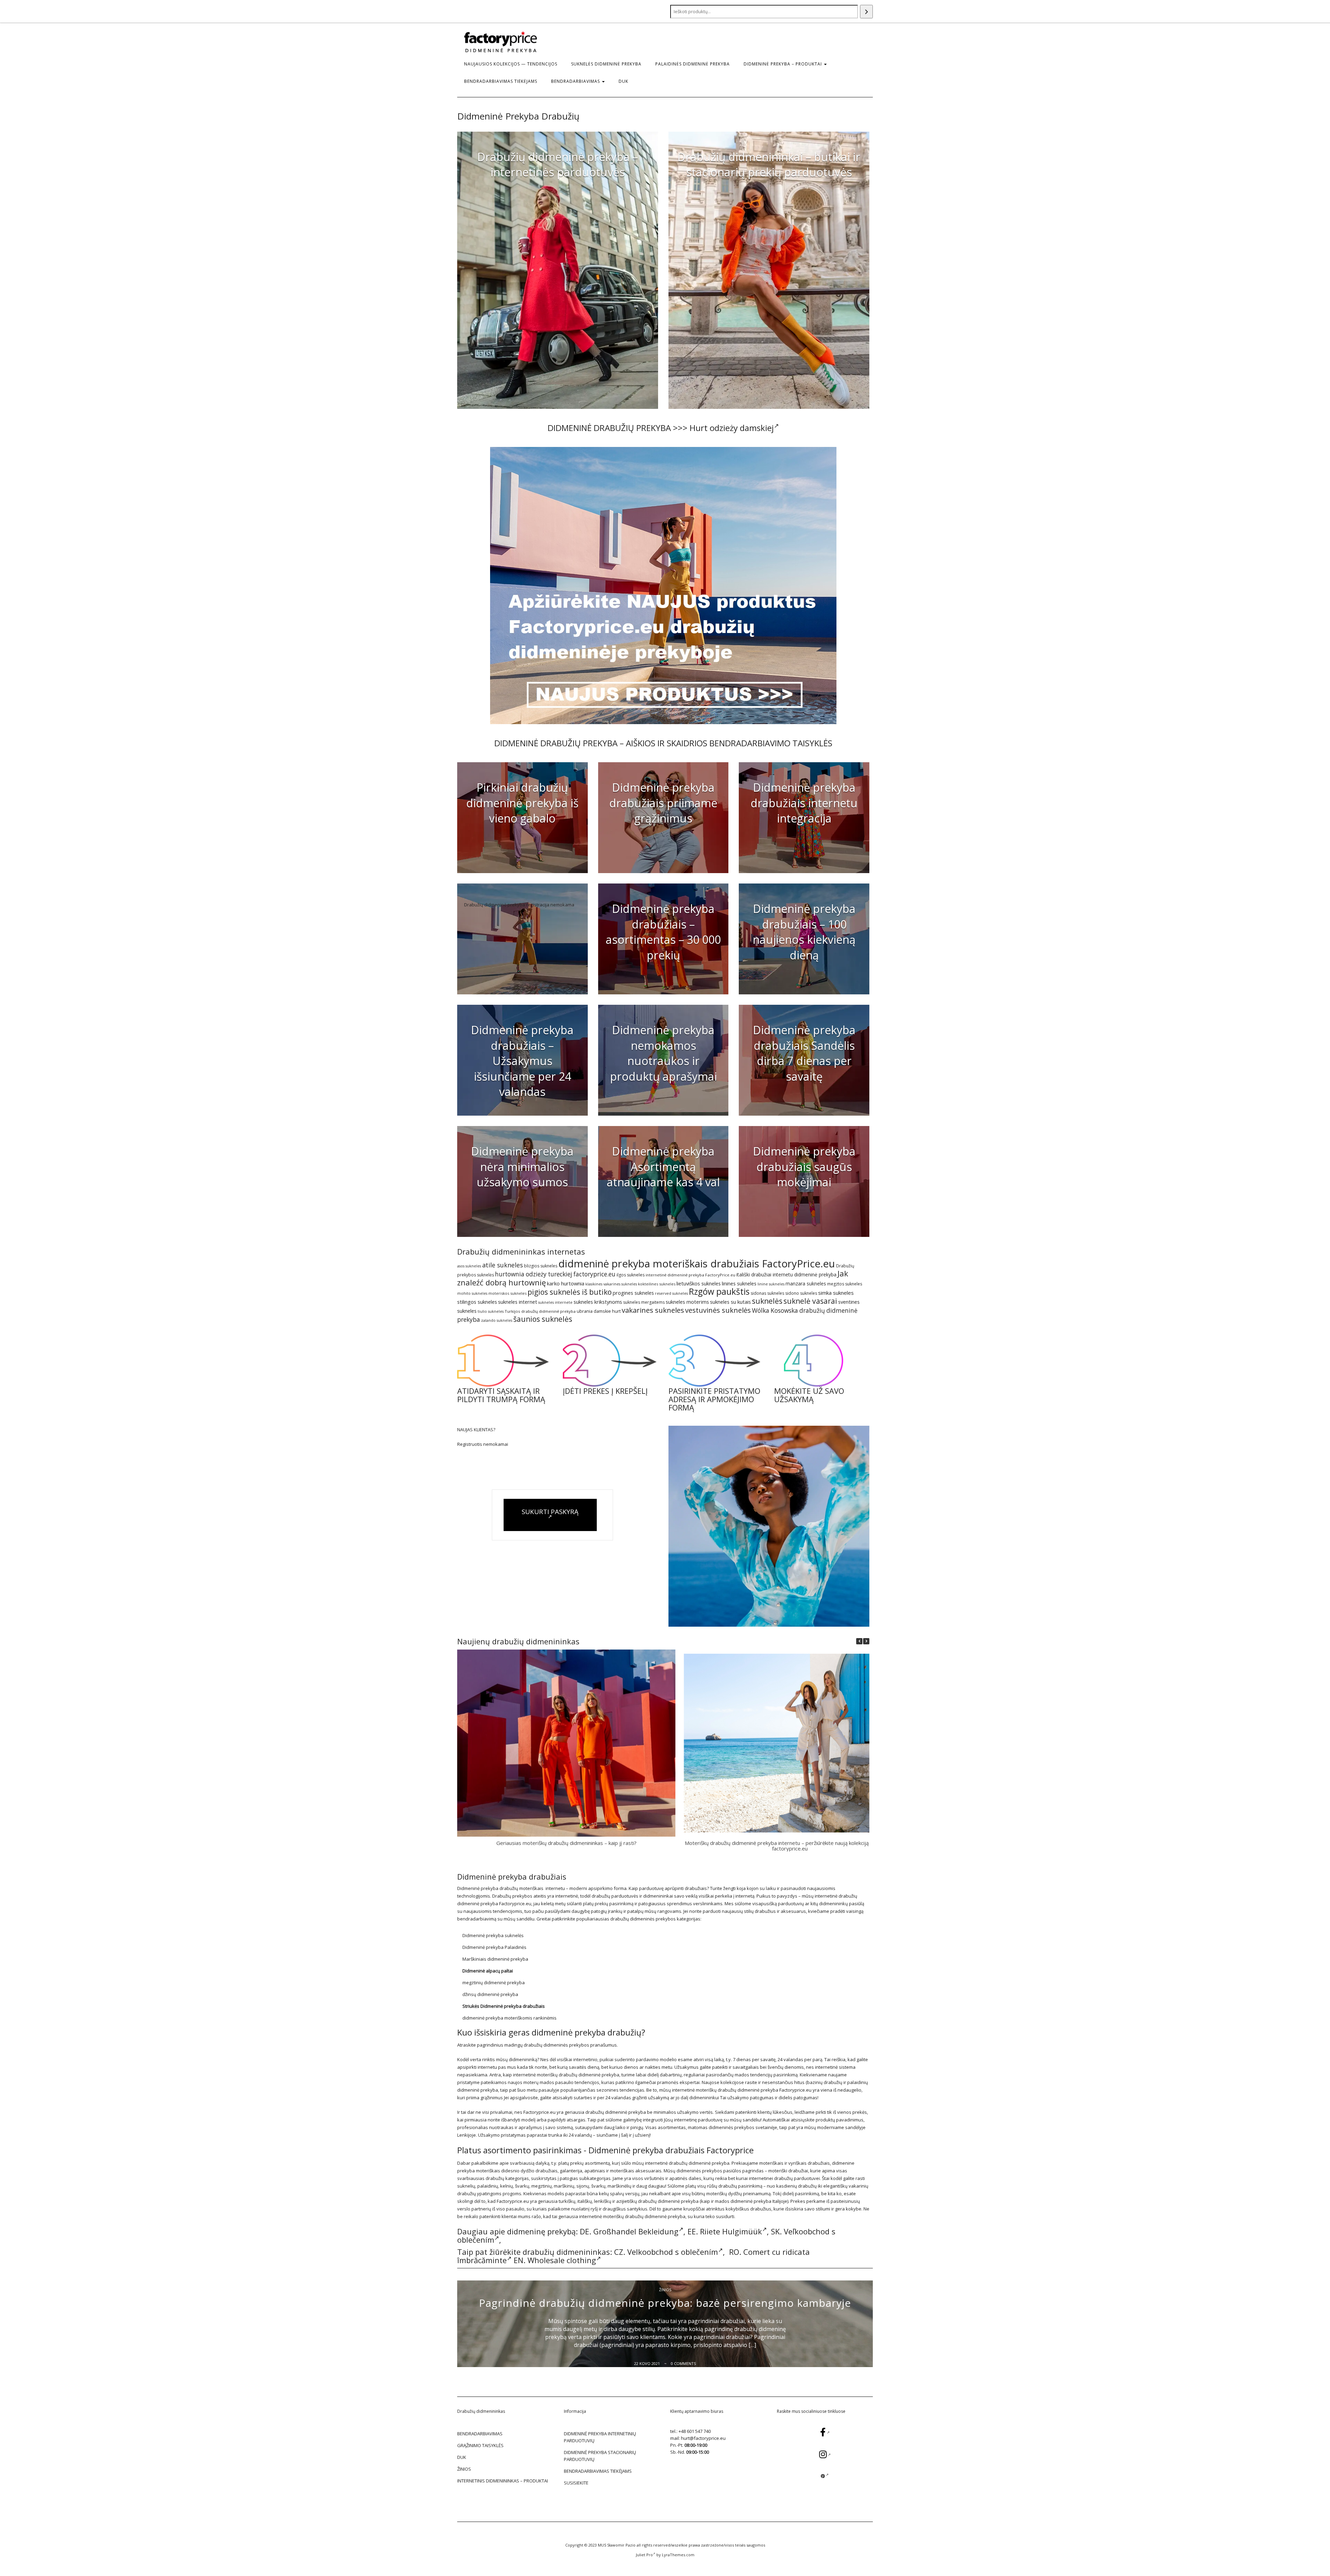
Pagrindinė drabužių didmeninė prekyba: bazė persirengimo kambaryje (665, 2303)
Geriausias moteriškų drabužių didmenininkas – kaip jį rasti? (566, 1843)
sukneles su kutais (730, 1302)
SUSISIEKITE (576, 2483)
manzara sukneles (806, 1283)
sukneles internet (518, 1302)
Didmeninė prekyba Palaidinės (494, 1947)
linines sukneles (739, 1283)
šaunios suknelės (543, 1319)
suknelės (767, 1301)
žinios (464, 2469)
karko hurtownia (566, 1283)
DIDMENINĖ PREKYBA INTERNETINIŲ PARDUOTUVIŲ (600, 2437)
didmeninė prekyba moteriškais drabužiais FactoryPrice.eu (697, 1264)
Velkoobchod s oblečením (673, 2252)
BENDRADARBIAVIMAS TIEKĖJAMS (501, 81)
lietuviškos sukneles (699, 1283)
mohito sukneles (472, 1293)
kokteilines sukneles (657, 1284)
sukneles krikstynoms (598, 1302)
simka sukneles (836, 1293)
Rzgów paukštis (719, 1291)
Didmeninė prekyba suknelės (493, 1935)
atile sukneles (503, 1265)
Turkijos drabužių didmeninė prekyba (540, 1311)
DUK (623, 81)
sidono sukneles (801, 1293)
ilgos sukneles (631, 1275)
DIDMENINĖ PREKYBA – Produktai (783, 64)
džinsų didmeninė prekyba (490, 1994)
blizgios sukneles (541, 1266)
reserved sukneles (671, 1293)
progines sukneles (633, 1293)
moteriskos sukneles (507, 1293)
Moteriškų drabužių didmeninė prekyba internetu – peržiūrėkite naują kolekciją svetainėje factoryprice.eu (790, 1846)
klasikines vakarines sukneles (611, 1284)
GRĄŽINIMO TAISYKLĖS (480, 2445)
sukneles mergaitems (644, 1302)
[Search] (866, 12)
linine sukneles (771, 1284)
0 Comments (683, 2363)
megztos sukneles (845, 1284)
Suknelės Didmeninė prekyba (606, 64)
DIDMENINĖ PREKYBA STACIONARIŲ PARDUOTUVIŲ (600, 2456)
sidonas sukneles (767, 1293)
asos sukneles (469, 1266)
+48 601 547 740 (695, 2431)
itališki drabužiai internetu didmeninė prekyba (786, 1274)
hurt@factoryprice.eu (703, 2438)
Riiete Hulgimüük (731, 2231)
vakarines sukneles (653, 1310)
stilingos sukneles (477, 1302)
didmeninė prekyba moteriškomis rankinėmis (509, 2018)
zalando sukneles (497, 1320)
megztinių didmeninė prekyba (494, 1982)
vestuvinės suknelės (718, 1310)
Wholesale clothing (562, 2260)
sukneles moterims (687, 1302)
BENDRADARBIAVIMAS (576, 81)
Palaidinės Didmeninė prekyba (693, 64)
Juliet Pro (644, 2555)
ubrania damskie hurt (599, 1311)
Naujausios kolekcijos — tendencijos (511, 64)
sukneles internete (555, 1302)
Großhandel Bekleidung (636, 2231)
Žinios (665, 2290)
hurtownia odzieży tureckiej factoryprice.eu (555, 1274)
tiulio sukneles (491, 1311)
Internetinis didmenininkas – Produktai (503, 2481)
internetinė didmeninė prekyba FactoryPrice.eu (690, 1275)
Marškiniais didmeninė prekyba (495, 1959)
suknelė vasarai (810, 1301)
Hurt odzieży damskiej (732, 428)
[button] (866, 1641)
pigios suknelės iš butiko (570, 1292)
